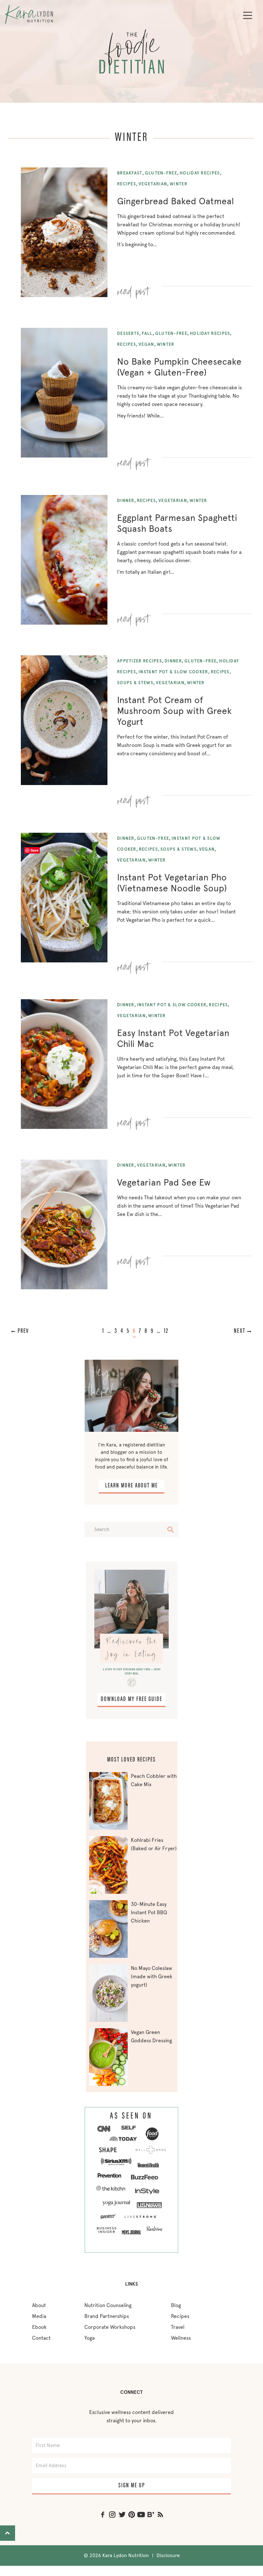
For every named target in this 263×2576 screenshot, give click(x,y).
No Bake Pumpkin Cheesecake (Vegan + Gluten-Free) (179, 367)
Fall (147, 333)
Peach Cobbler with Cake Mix (154, 1780)
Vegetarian (153, 184)
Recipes (127, 184)
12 (166, 1331)
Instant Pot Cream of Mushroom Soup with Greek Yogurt (174, 711)
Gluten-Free (161, 173)
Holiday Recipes (200, 173)
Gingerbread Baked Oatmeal (175, 201)
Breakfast (130, 173)
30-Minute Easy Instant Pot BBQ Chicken (149, 1912)
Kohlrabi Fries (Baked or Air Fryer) (154, 1844)
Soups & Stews (135, 683)
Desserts (128, 333)
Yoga (89, 2338)
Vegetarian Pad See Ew (164, 1182)
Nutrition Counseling (108, 2305)
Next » (236, 1331)
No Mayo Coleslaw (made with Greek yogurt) (152, 1977)
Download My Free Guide (131, 1699)
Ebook (39, 2327)
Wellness (181, 2338)
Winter (178, 184)
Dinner (126, 501)
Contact (41, 2338)
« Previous (30, 1331)
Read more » (134, 289)
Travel (178, 2327)
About (39, 2305)
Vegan (146, 344)
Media (39, 2316)
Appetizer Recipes (140, 661)
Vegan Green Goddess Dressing (151, 2036)
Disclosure (168, 2556)
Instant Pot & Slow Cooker (173, 672)
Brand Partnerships (107, 2316)
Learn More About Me (131, 1486)
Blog (176, 2305)
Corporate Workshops (110, 2327)
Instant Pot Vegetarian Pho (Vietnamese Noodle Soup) (172, 883)
